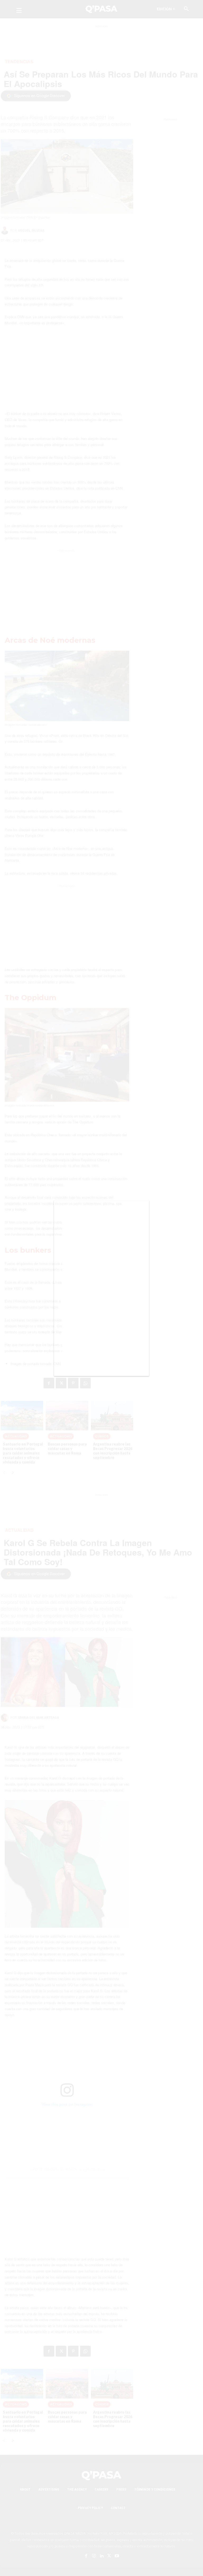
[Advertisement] (101, 1295)
